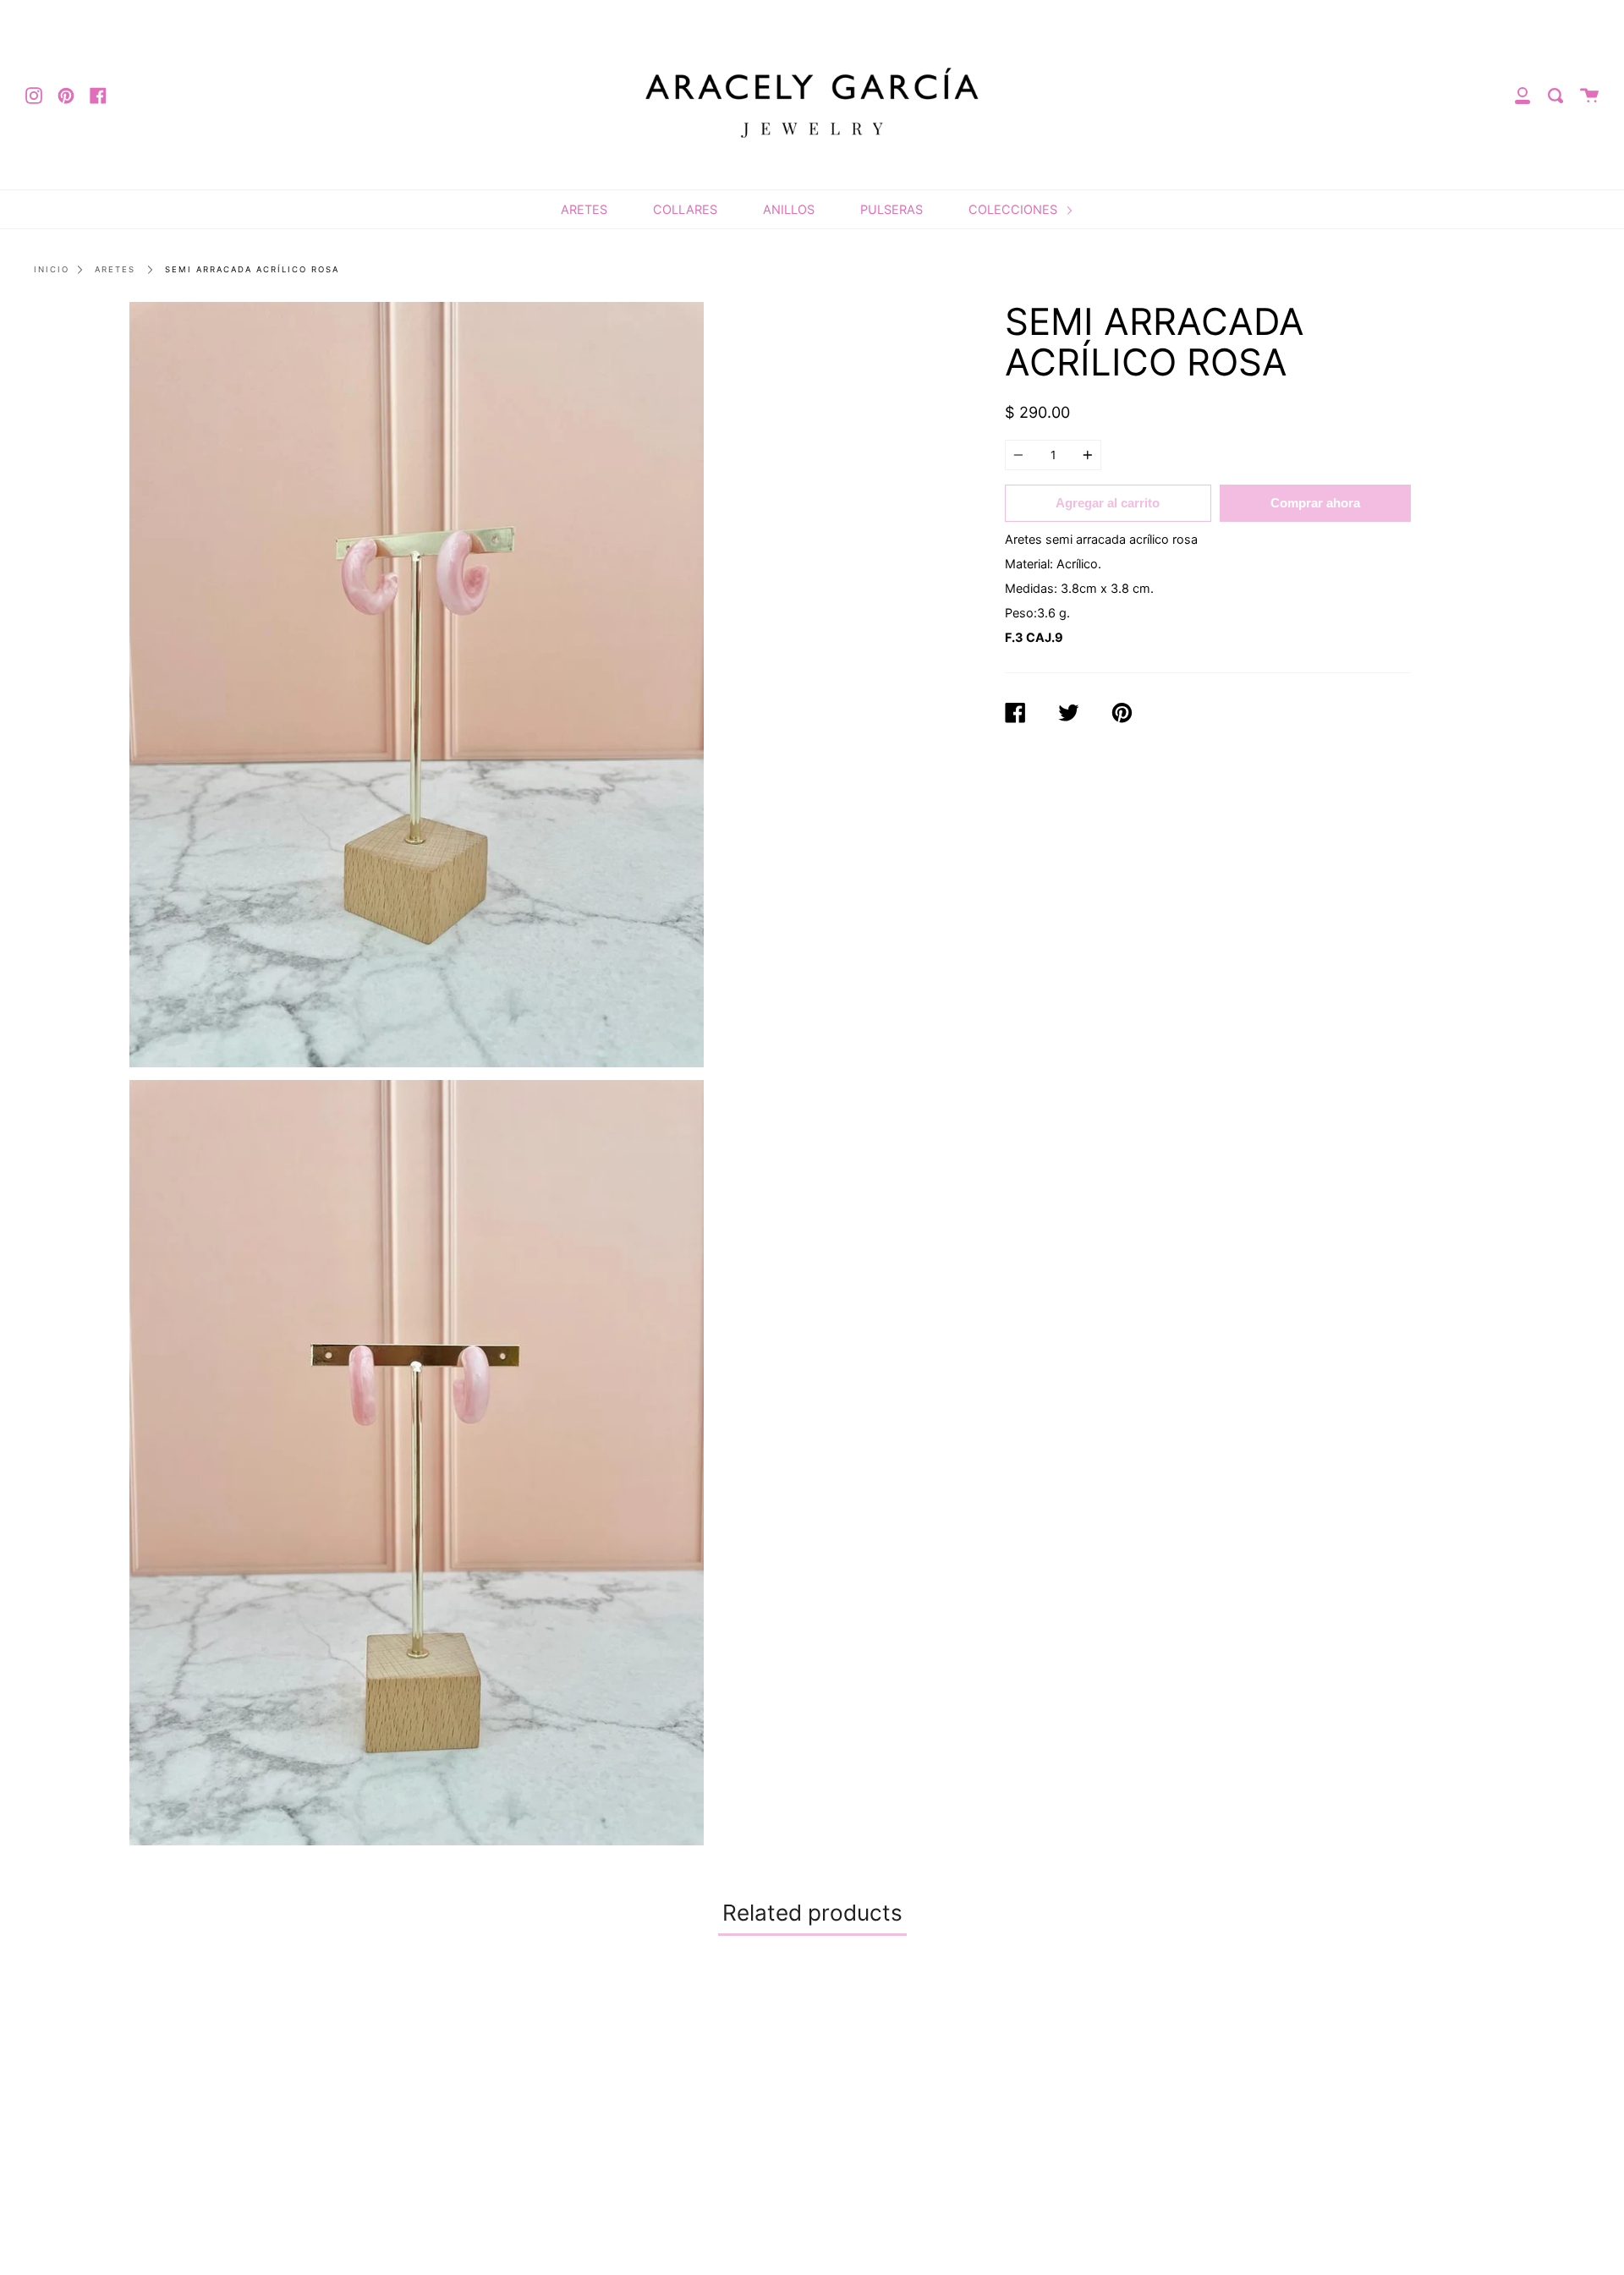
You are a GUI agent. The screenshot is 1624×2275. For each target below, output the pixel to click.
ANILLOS (789, 209)
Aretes (115, 269)
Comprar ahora (1315, 503)
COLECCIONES (1015, 209)
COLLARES (685, 209)
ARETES (584, 209)
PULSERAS (892, 209)
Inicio (52, 269)
